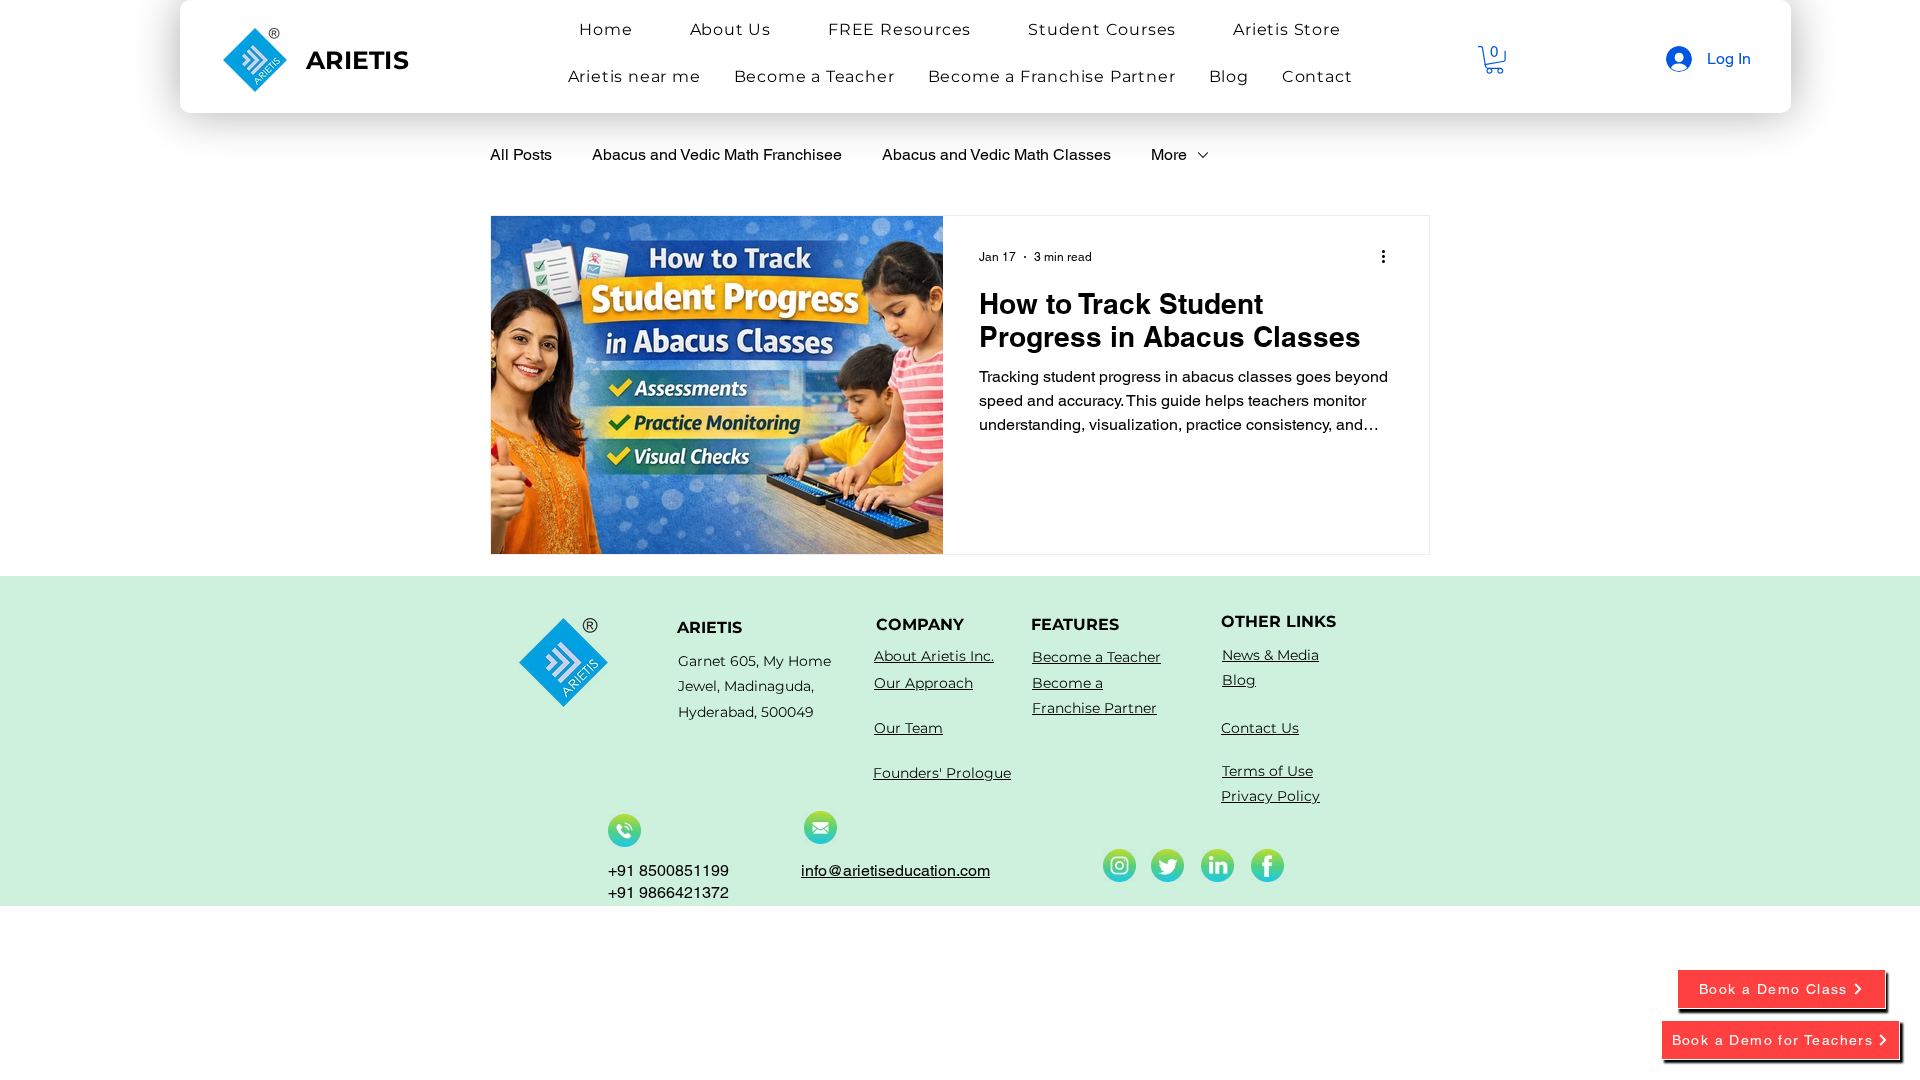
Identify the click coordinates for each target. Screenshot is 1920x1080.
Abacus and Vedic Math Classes (996, 154)
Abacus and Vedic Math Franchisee (717, 154)
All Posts (521, 154)
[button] (730, 29)
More (1169, 154)
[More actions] (1390, 257)
